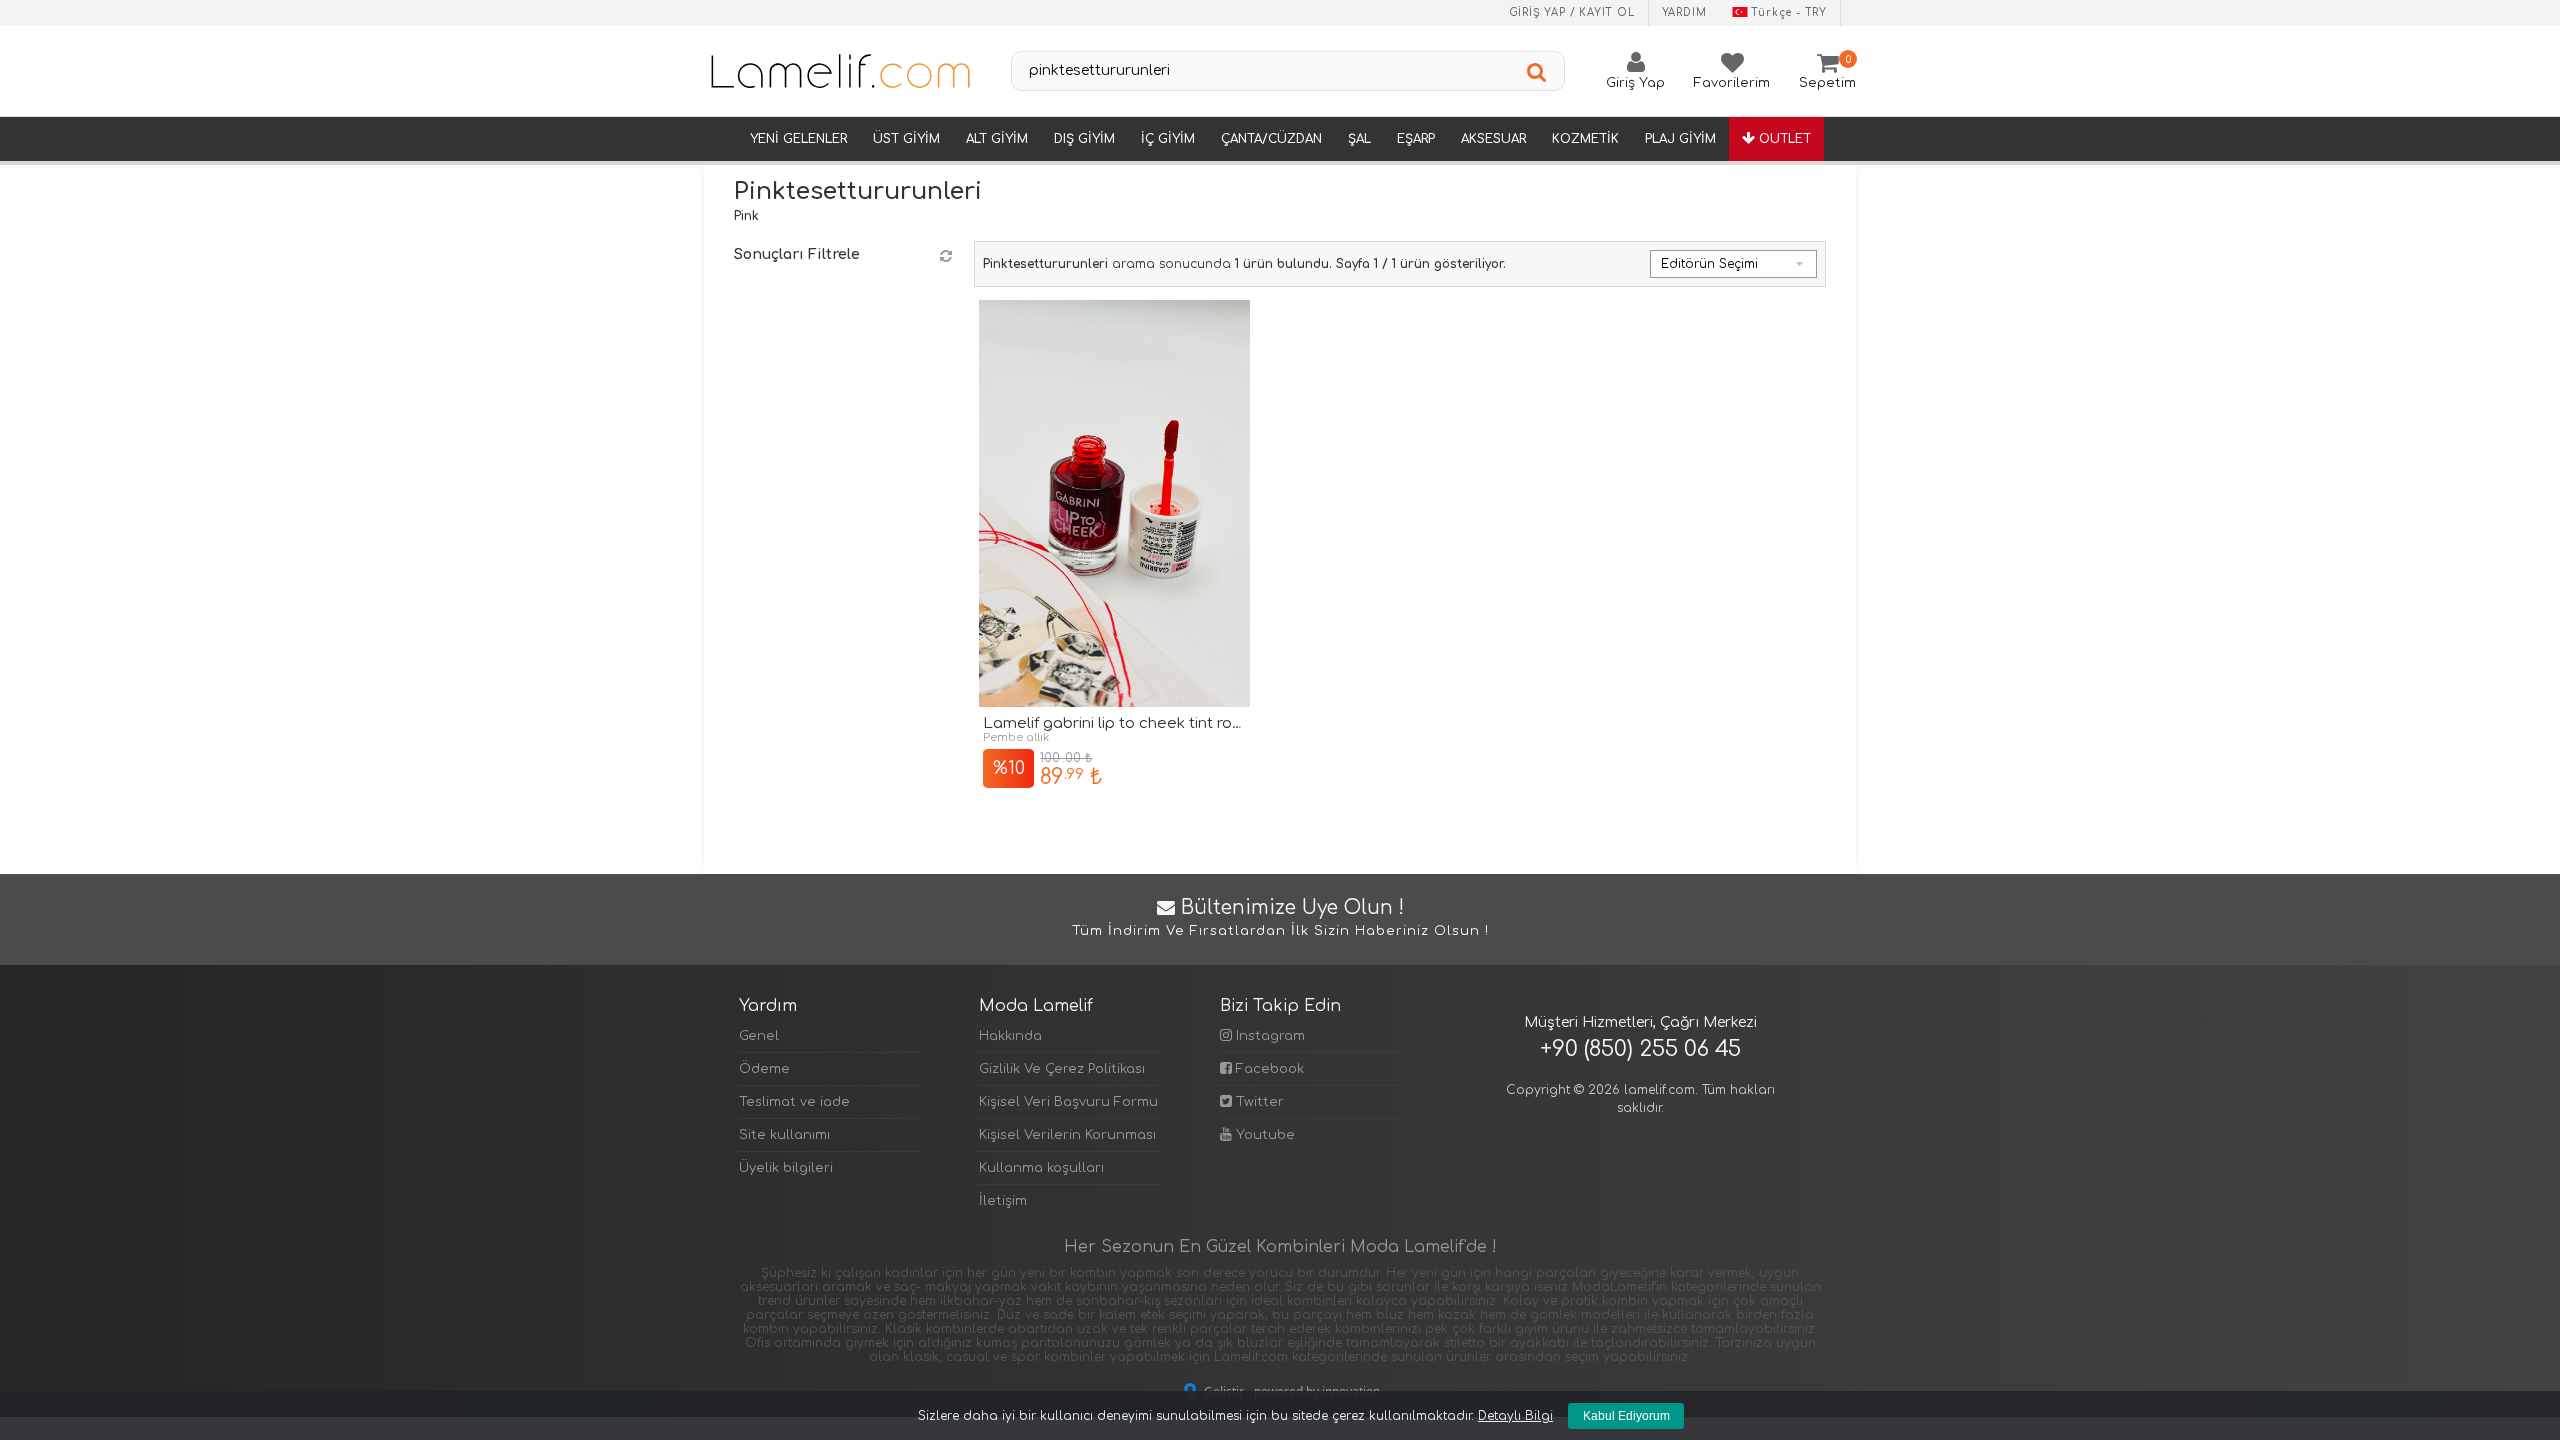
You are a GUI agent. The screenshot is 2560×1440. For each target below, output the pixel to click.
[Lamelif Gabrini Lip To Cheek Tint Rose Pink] (1114, 503)
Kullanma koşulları (1041, 1168)
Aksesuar (1493, 139)
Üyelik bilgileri (786, 1168)
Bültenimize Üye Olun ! (1280, 918)
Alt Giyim (997, 139)
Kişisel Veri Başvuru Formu (1068, 1102)
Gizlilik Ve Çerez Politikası (1062, 1069)
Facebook (1268, 1069)
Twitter (1258, 1102)
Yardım (1684, 12)
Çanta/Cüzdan (1271, 139)
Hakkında (1010, 1036)
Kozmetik (1585, 139)
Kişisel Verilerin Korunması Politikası (1069, 1135)
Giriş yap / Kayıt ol (1572, 12)
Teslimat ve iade (794, 1102)
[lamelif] (839, 71)
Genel (759, 1036)
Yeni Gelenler (798, 139)
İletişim (1003, 1201)
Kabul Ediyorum (1626, 1416)
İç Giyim (1168, 139)
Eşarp (1416, 139)
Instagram (1268, 1036)
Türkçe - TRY (1789, 12)
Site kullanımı (784, 1135)
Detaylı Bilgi (1515, 1416)
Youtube (1263, 1135)
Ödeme (764, 1069)
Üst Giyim (906, 139)
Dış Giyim (1084, 139)
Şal (1359, 139)
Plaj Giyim (1680, 139)
